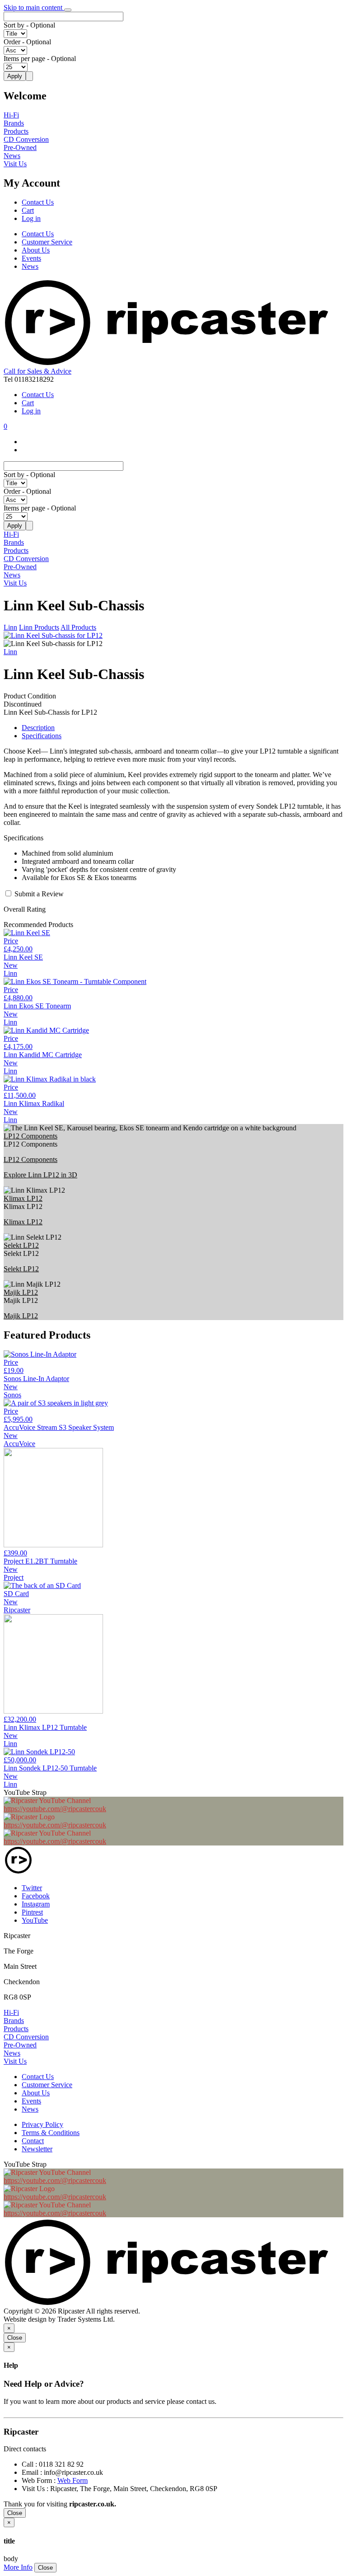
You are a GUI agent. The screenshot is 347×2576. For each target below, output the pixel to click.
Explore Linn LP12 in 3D (40, 1175)
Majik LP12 (21, 1292)
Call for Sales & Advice (38, 371)
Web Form (73, 2480)
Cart (28, 210)
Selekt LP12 (21, 1245)
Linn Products (39, 627)
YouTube (35, 1920)
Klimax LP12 (23, 1198)
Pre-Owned (20, 148)
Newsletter (37, 2149)
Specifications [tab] (42, 736)
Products (16, 131)
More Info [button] (18, 2567)
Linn (10, 627)
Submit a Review (39, 894)
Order (12, 42)
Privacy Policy (42, 2124)
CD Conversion (26, 139)
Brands (14, 123)
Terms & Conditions (51, 2133)
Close (15, 2338)
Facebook (36, 1896)
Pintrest (32, 1912)
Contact (33, 2141)
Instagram (36, 1904)
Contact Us (38, 202)
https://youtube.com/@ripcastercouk (55, 1809)
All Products (78, 627)
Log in (31, 218)
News (12, 156)
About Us (36, 250)
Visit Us (15, 164)
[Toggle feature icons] (68, 10)
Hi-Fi (11, 115)
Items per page (24, 59)
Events (31, 258)
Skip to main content (34, 7)
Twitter (32, 1888)
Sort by (14, 25)
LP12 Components (30, 1136)
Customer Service (47, 242)
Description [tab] (38, 728)
